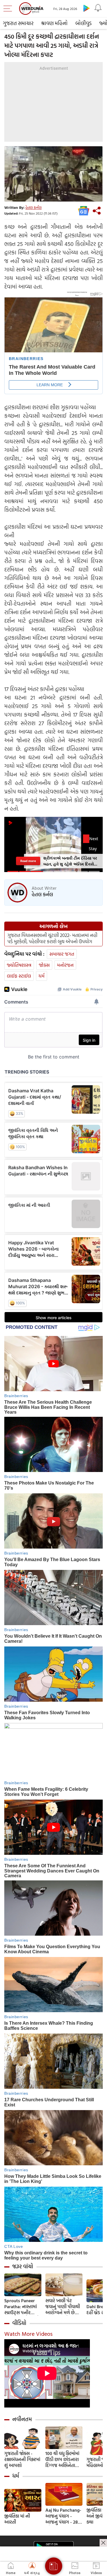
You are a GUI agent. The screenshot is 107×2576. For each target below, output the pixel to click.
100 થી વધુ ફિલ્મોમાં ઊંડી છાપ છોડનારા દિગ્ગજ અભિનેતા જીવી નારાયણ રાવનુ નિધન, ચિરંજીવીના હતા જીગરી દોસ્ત (63, 2459)
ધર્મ (42, 976)
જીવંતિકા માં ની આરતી (17, 2519)
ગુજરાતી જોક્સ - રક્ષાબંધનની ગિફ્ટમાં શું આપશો (22, 2459)
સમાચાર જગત (62, 954)
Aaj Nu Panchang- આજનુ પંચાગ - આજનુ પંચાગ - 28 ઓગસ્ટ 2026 (63, 2516)
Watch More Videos (28, 2334)
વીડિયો (19, 2323)
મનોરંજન (65, 965)
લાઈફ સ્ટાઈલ (19, 976)
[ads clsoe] (103, 2543)
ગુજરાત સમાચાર (18, 23)
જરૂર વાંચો (23, 2266)
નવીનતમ (22, 2419)
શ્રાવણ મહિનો (54, 23)
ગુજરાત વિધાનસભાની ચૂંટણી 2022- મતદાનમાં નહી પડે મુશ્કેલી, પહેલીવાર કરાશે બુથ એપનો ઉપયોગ (52, 938)
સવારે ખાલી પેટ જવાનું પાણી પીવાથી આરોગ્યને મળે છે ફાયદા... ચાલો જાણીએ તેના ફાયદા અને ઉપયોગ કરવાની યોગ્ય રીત (64, 2307)
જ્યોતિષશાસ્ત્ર (19, 965)
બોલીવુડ (83, 23)
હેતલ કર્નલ (34, 207)
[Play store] (86, 8)
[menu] (9, 9)
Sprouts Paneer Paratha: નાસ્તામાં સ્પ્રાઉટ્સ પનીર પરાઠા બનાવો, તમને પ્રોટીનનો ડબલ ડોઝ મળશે (22, 2307)
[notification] (98, 8)
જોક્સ (44, 965)
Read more (28, 861)
